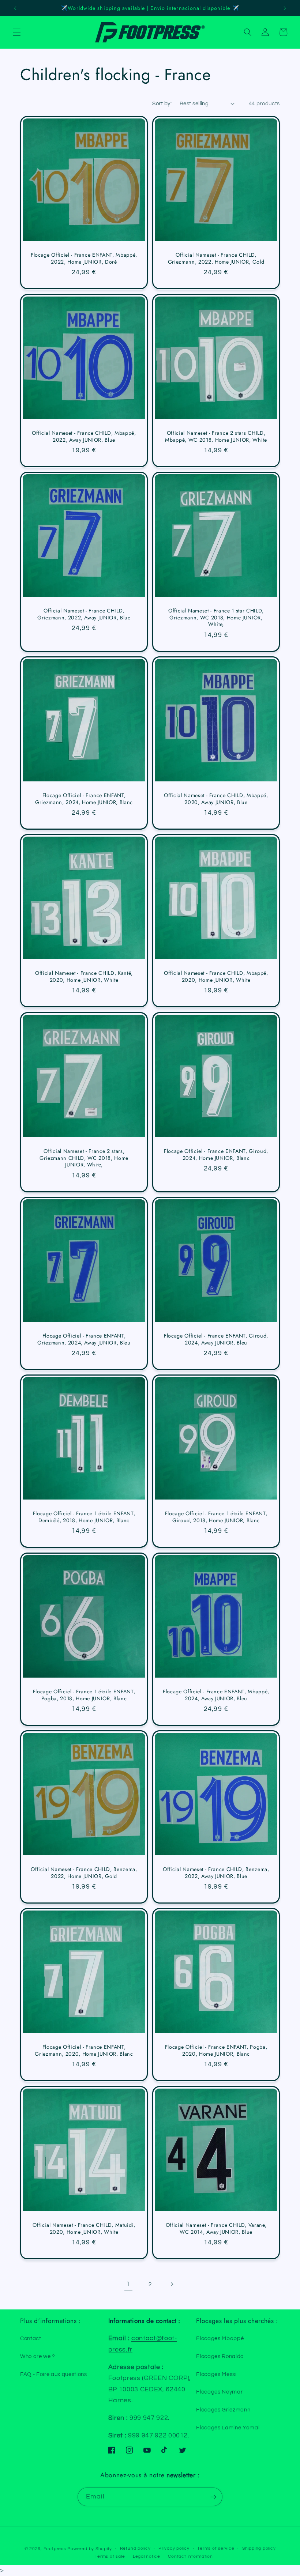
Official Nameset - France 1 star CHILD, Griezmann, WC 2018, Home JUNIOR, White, (216, 618)
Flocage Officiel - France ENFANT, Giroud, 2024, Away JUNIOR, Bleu (216, 1339)
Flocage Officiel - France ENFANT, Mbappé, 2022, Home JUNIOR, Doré (84, 258)
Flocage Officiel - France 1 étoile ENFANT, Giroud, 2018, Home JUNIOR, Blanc (216, 1517)
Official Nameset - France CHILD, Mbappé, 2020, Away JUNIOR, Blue (216, 799)
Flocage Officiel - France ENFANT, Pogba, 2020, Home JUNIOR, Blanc (216, 2051)
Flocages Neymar (219, 2392)
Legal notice (147, 2556)
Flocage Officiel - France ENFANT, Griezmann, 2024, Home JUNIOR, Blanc (84, 799)
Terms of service (216, 2548)
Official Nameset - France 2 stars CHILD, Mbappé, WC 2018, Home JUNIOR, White (216, 436)
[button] (17, 32)
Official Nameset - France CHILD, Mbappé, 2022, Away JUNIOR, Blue (84, 436)
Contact (31, 2338)
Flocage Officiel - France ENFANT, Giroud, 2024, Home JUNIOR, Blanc (216, 1155)
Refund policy (135, 2548)
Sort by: (162, 103)
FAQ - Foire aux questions (54, 2374)
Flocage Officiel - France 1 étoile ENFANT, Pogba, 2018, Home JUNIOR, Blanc (84, 1695)
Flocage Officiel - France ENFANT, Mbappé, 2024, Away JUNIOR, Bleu (216, 1695)
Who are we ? (38, 2356)
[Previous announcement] (15, 8)
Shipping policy (259, 2548)
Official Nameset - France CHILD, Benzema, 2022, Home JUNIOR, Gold (84, 1873)
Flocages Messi (216, 2374)
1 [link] (128, 2284)
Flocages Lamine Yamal (228, 2428)
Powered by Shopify (90, 2549)
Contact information (190, 2556)
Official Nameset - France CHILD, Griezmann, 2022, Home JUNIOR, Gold (216, 258)
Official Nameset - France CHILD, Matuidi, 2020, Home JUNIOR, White (84, 2228)
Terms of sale (110, 2556)
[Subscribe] (213, 2497)
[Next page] (172, 2284)
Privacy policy (174, 2548)
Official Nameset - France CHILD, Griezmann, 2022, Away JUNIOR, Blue (84, 614)
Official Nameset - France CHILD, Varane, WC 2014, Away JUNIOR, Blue (216, 2228)
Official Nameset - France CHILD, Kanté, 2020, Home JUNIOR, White (84, 977)
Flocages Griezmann (223, 2410)
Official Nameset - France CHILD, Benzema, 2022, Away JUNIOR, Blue (216, 1873)
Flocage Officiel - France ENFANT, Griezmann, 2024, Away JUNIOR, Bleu (84, 1339)
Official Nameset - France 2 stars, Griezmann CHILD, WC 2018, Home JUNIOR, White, (84, 1158)
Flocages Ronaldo (220, 2356)
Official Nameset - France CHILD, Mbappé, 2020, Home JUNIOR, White (216, 977)
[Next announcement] (285, 8)
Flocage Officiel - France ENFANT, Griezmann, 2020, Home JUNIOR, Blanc (84, 2051)
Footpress (55, 2549)
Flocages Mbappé (220, 2338)
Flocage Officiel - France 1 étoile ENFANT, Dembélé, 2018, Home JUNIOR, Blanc (84, 1517)
